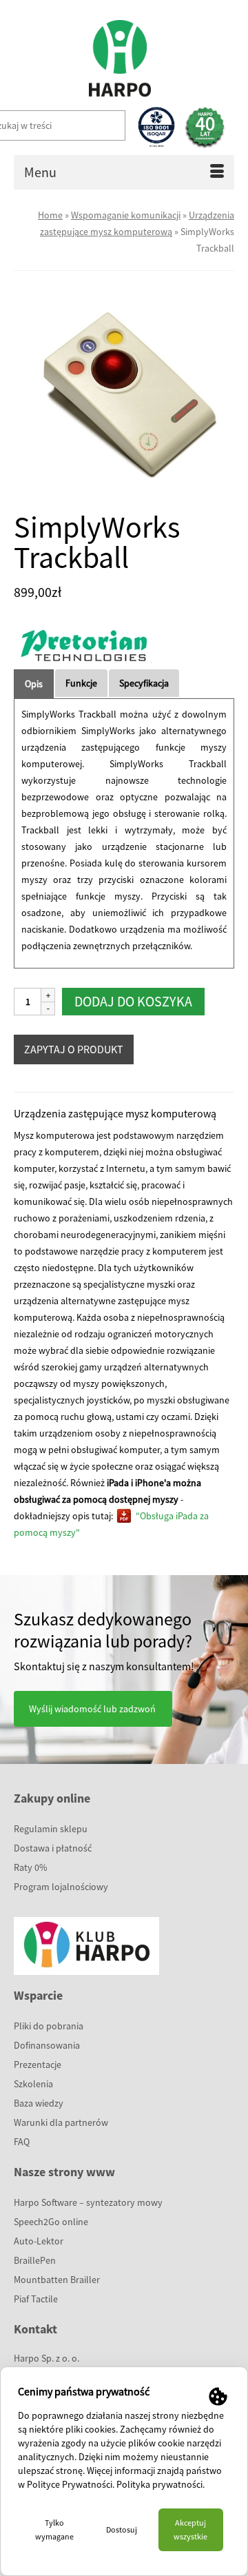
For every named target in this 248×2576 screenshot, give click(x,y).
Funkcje (81, 683)
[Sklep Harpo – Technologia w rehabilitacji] (119, 52)
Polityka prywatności (159, 2484)
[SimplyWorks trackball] (124, 394)
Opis (34, 684)
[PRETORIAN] (83, 645)
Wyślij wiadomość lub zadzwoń (92, 1709)
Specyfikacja (144, 683)
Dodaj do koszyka (133, 1001)
